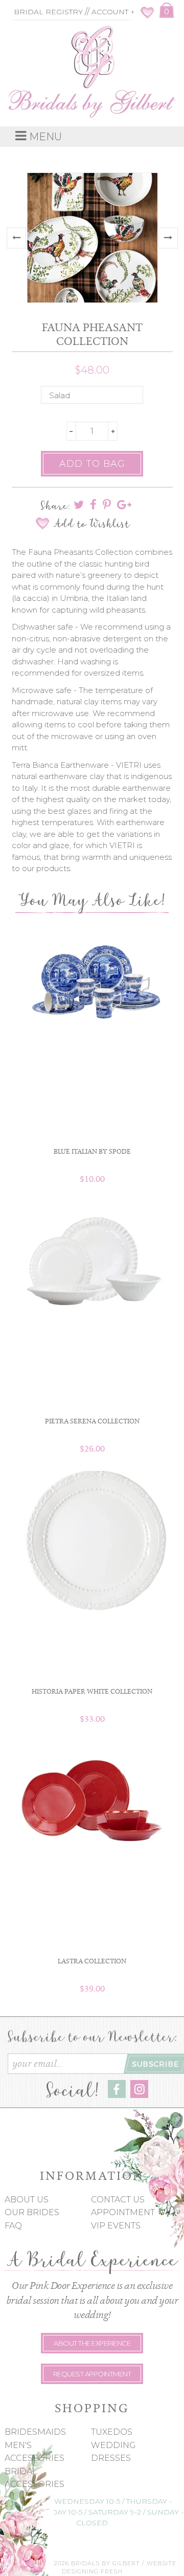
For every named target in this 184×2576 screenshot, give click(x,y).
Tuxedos (112, 2432)
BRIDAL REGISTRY (48, 12)
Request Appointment (92, 2374)
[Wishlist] (147, 16)
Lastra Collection (92, 1961)
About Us (27, 2200)
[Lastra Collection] (92, 1797)
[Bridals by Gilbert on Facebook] (117, 2095)
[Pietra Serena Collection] (92, 1267)
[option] (92, 239)
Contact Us (118, 2200)
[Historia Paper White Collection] (92, 1542)
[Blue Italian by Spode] (92, 981)
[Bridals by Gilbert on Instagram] (139, 2095)
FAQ (13, 2226)
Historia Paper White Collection (92, 1691)
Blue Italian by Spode (92, 1151)
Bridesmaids (35, 2432)
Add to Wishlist (92, 524)
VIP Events (116, 2226)
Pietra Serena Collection (92, 1421)
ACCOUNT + (113, 12)
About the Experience (92, 2343)
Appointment (123, 2212)
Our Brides (32, 2212)
